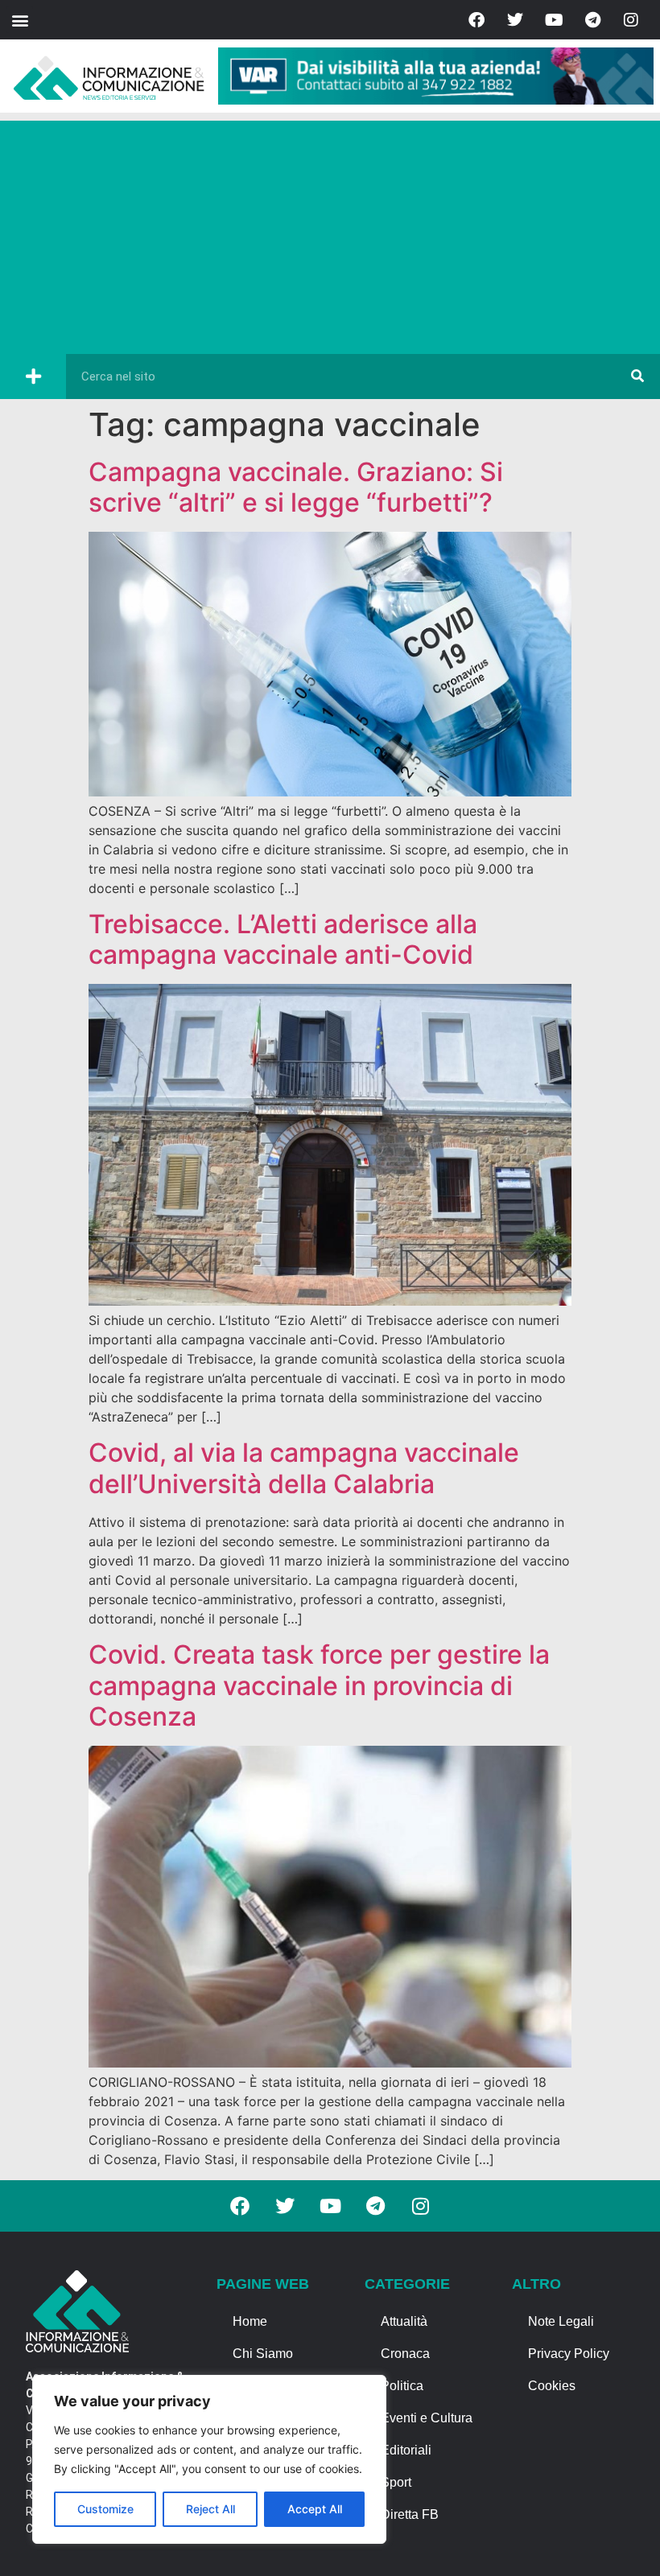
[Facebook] (476, 20)
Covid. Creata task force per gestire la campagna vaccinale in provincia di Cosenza (319, 1685)
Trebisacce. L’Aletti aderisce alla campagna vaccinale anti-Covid (283, 939)
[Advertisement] (330, 233)
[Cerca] (637, 377)
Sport (396, 2482)
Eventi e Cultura (427, 2418)
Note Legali (561, 2321)
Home (250, 2321)
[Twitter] (515, 20)
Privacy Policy (569, 2354)
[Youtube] (554, 20)
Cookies (552, 2386)
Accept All (315, 2509)
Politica (402, 2386)
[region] (209, 2459)
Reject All (210, 2509)
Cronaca (405, 2354)
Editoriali (406, 2450)
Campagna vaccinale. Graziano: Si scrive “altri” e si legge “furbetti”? (296, 487)
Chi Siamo (263, 2354)
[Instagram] (631, 20)
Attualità (404, 2321)
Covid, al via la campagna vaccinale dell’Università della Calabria (304, 1468)
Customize (105, 2509)
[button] (20, 20)
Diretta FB (410, 2514)
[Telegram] (592, 20)
